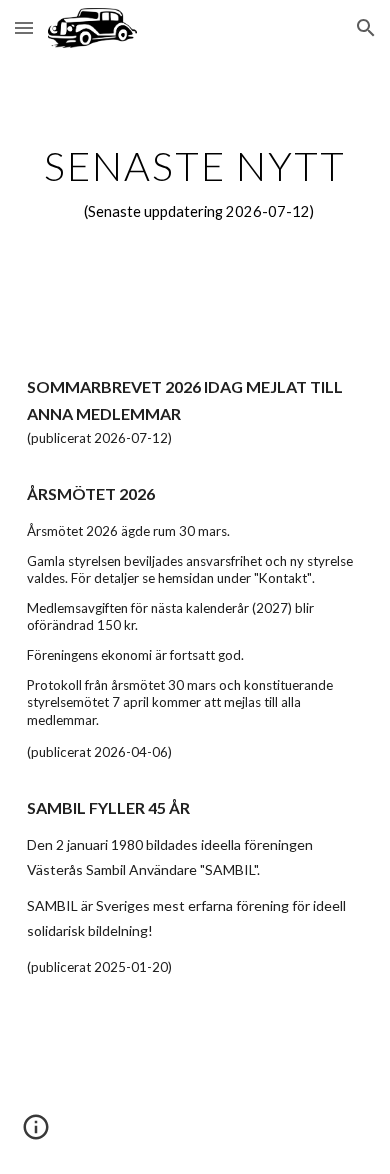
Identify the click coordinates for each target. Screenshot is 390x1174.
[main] (195, 184)
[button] (24, 27)
